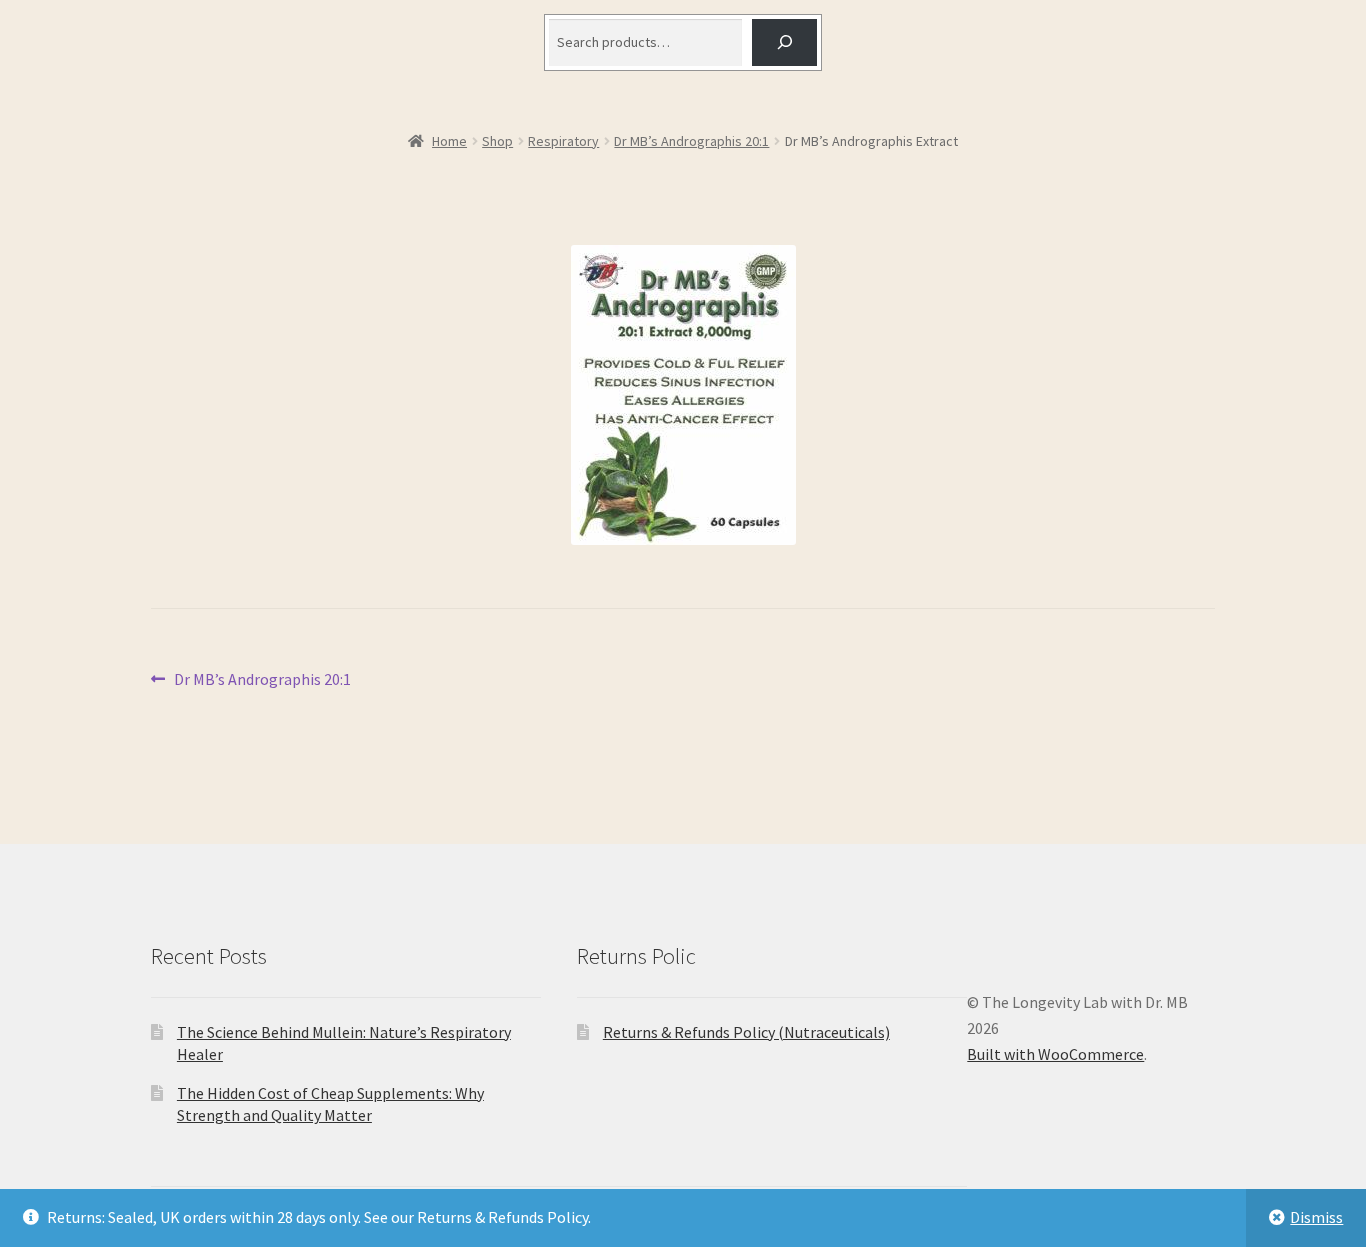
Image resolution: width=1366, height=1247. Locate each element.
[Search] (784, 42)
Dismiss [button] (1316, 1217)
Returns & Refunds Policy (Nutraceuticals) (746, 1032)
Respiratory (563, 141)
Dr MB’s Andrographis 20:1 (691, 141)
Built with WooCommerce (1055, 1054)
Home (449, 141)
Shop (497, 141)
